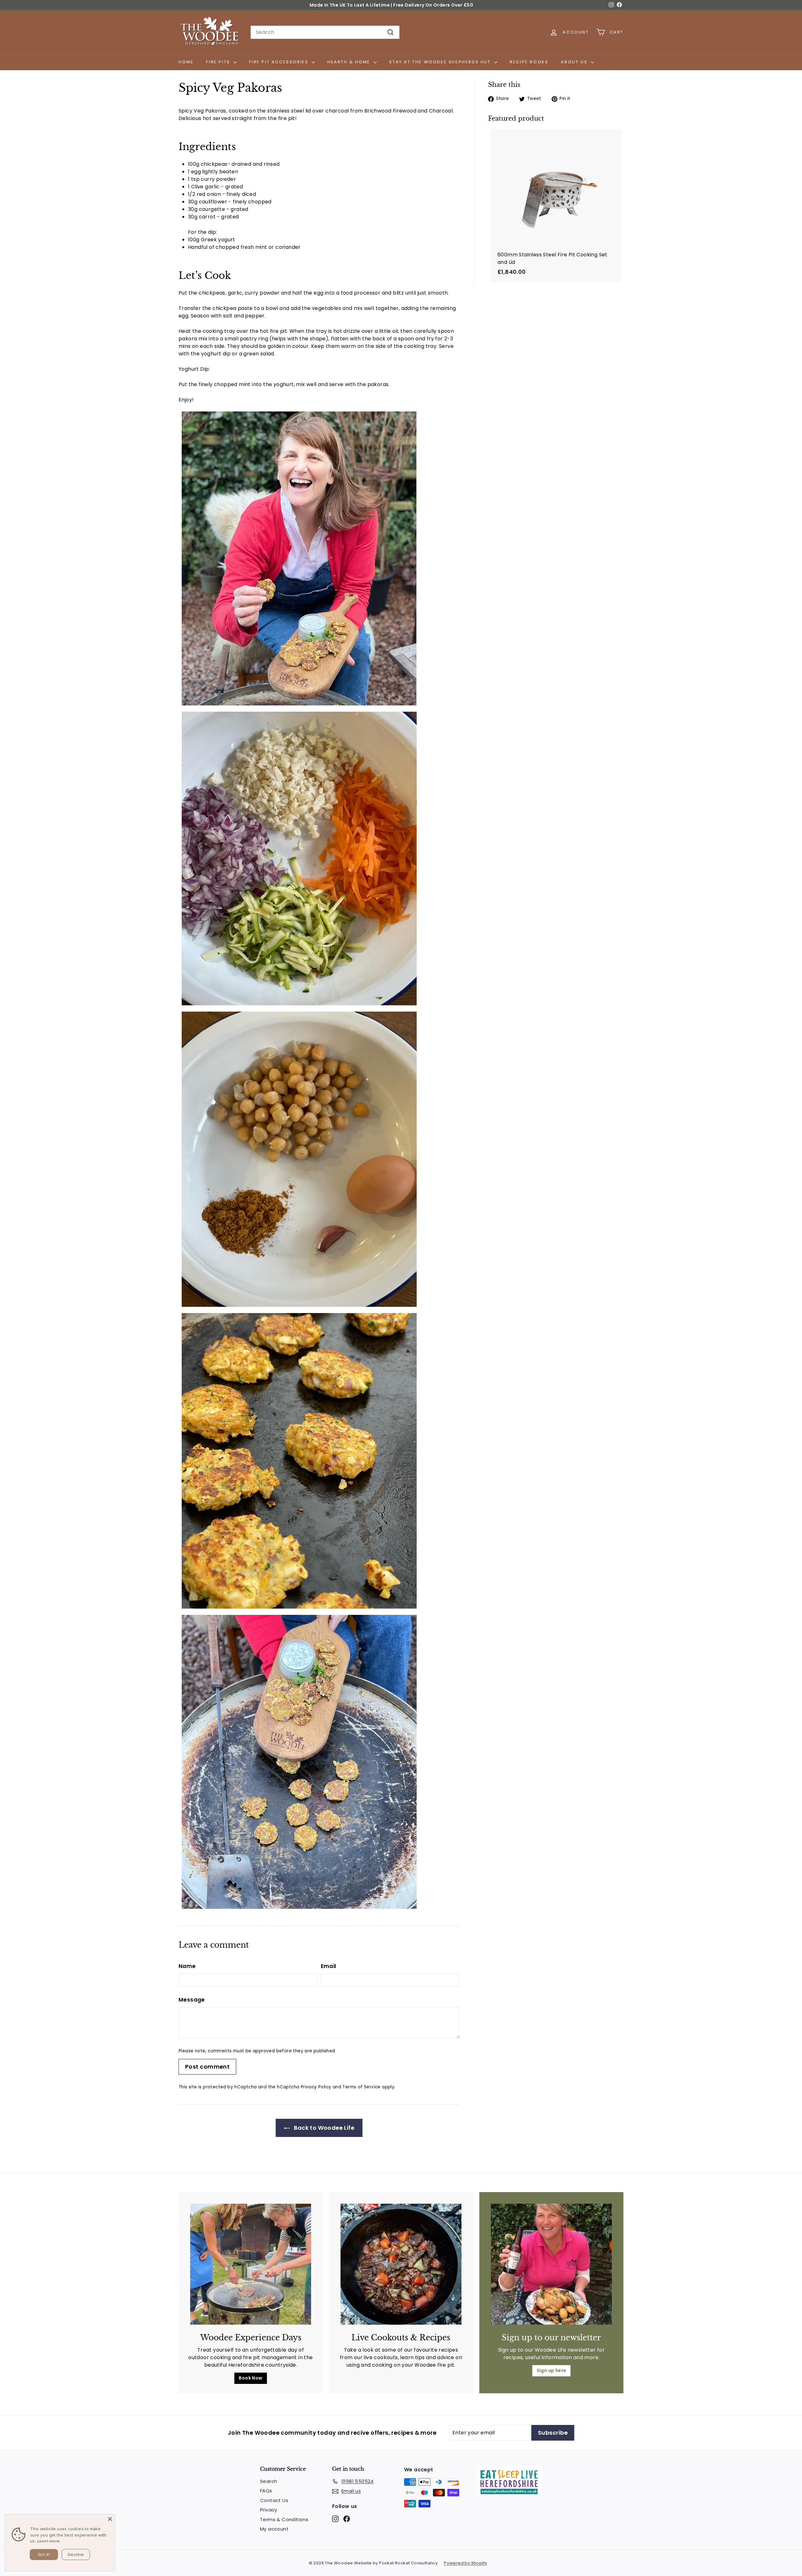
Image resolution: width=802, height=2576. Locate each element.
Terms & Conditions (284, 2519)
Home (186, 62)
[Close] (110, 2519)
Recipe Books (529, 62)
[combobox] (325, 32)
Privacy (269, 2510)
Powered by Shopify (465, 2563)
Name (187, 1966)
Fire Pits (219, 62)
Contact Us (274, 2500)
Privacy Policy (316, 2087)
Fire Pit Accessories (280, 62)
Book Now (250, 2378)
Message (192, 2000)
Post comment (207, 2067)
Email (329, 1966)
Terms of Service (361, 2087)
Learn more (49, 2541)
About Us (575, 62)
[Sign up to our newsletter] (551, 2264)
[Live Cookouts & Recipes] (401, 2264)
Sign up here (552, 2370)
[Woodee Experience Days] (251, 2264)
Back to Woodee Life (323, 2128)
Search (268, 2481)
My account (274, 2529)
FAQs (266, 2491)
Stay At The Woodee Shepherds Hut (441, 62)
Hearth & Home (350, 62)
